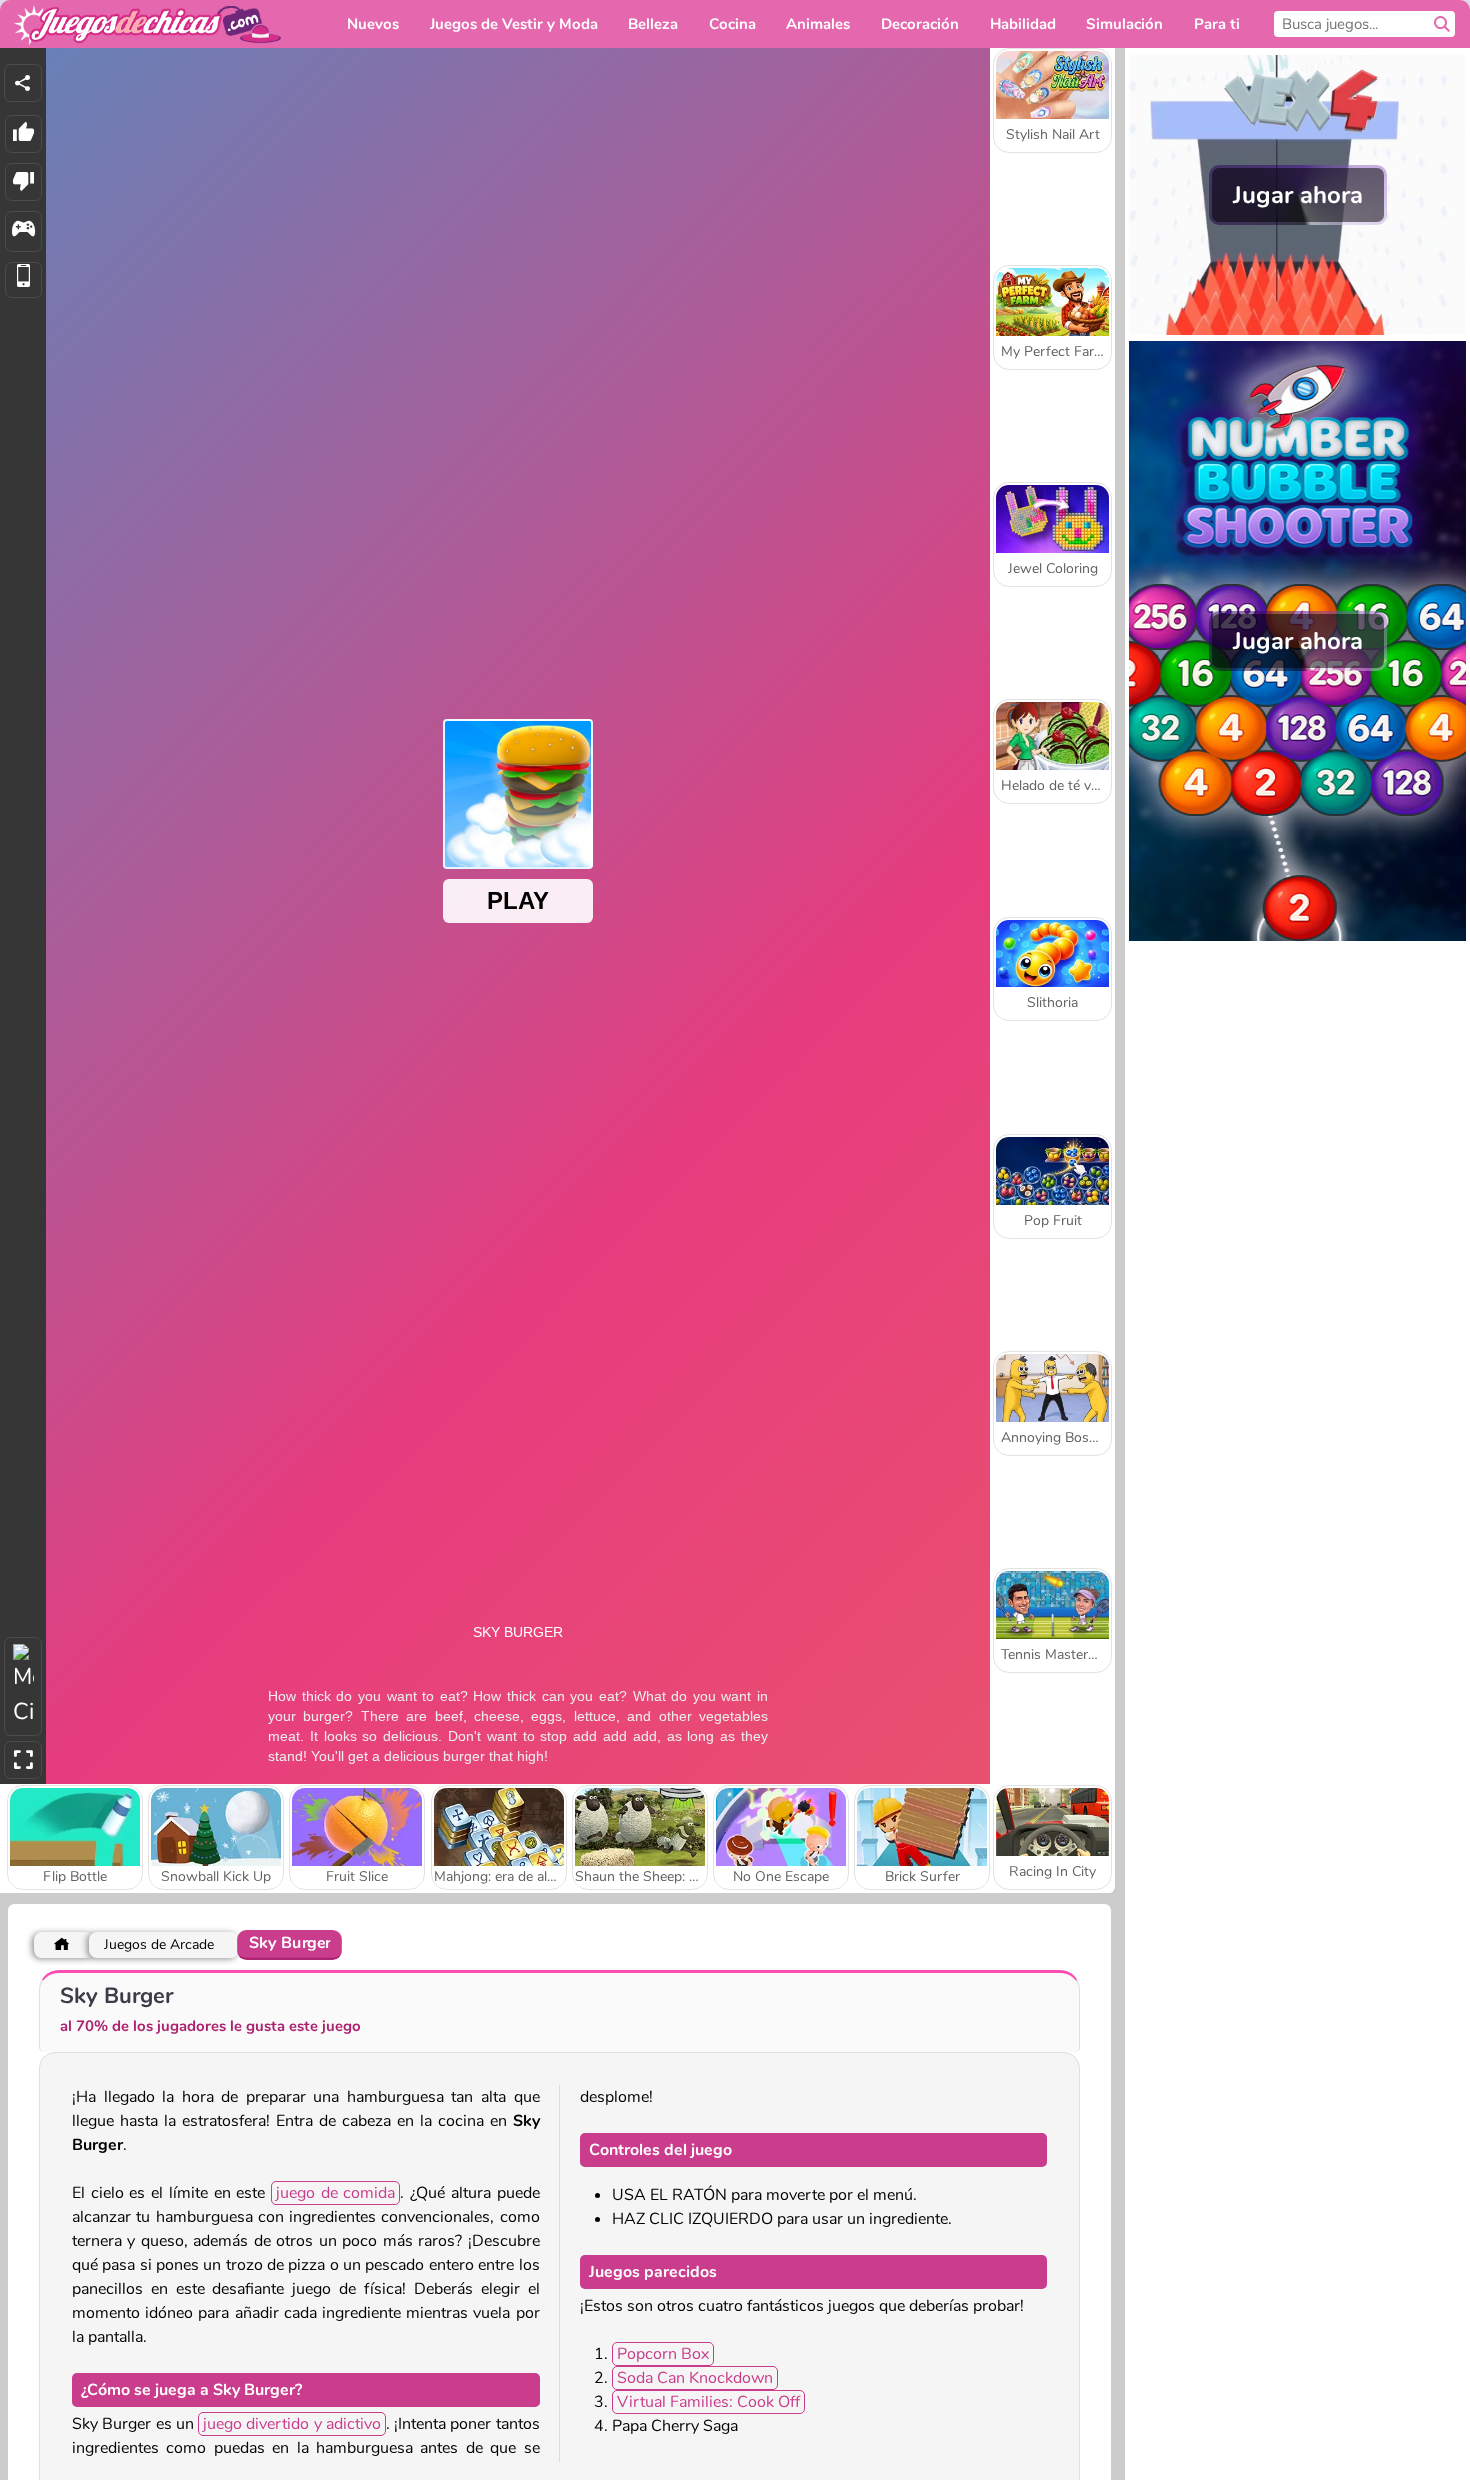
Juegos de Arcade (159, 1944)
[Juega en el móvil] (23, 280)
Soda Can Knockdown (695, 2378)
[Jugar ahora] (1297, 330)
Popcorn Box (663, 2354)
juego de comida (335, 2193)
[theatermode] (23, 1686)
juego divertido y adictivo (292, 2424)
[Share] (23, 83)
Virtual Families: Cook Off (708, 2402)
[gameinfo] (23, 231)
